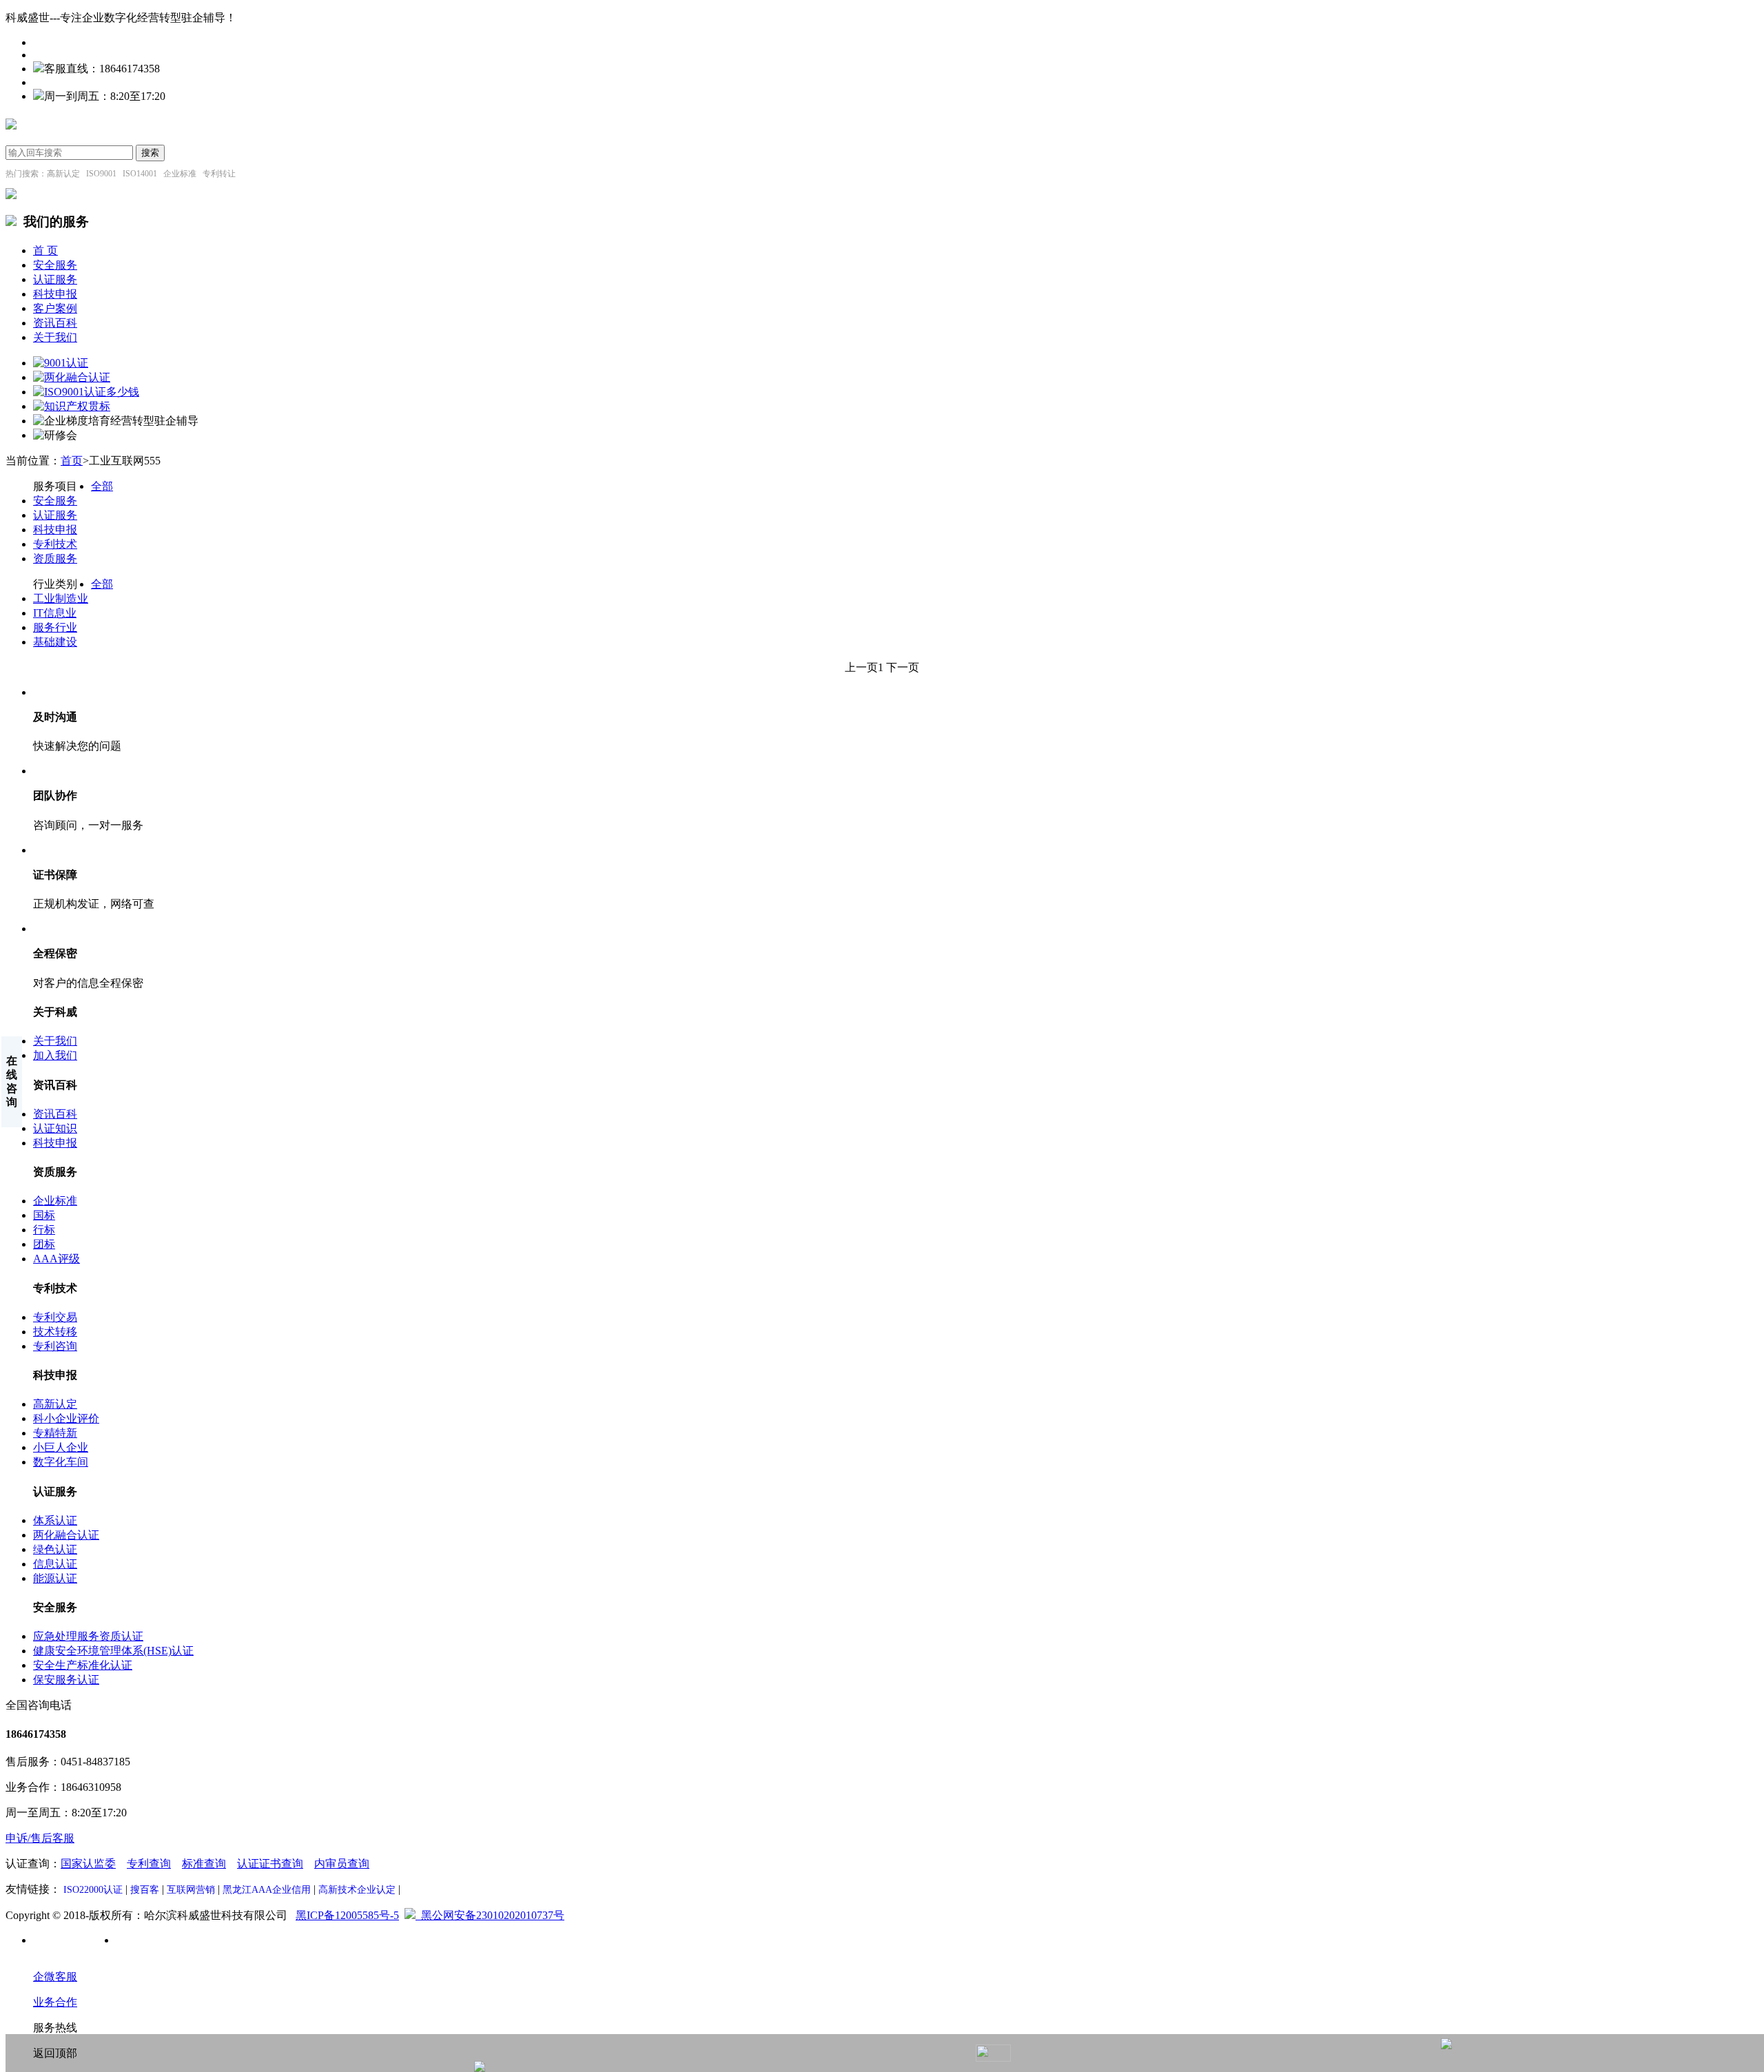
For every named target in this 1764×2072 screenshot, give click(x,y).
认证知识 (55, 1128)
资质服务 (55, 558)
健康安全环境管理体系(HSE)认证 (113, 1651)
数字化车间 (61, 1462)
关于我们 (55, 337)
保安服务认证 (66, 1680)
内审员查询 (342, 1864)
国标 (44, 1215)
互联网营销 (191, 1890)
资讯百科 (55, 323)
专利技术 (55, 544)
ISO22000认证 (93, 1890)
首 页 (45, 250)
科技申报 (55, 294)
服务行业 (55, 627)
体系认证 (55, 1520)
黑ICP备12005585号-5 (347, 1915)
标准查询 (204, 1864)
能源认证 (55, 1578)
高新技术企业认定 (357, 1890)
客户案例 (55, 308)
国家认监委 (88, 1864)
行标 (44, 1230)
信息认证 (55, 1564)
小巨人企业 (61, 1447)
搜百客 (145, 1890)
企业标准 (55, 1201)
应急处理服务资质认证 (88, 1636)
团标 (44, 1244)
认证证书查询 (270, 1864)
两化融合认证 (66, 1535)
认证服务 (55, 279)
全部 (102, 486)
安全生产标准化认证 (83, 1665)
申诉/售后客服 (40, 1838)
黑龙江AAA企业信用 (267, 1890)
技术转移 (55, 1332)
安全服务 (55, 265)
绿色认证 (55, 1549)
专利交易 (55, 1317)
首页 (72, 461)
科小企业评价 (66, 1418)
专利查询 (149, 1864)
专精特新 (55, 1433)
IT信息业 (55, 613)
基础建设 (55, 642)
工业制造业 (61, 598)
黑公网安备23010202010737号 (490, 1915)
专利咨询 (55, 1346)
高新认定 (55, 1404)
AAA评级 (57, 1259)
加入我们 (55, 1055)
